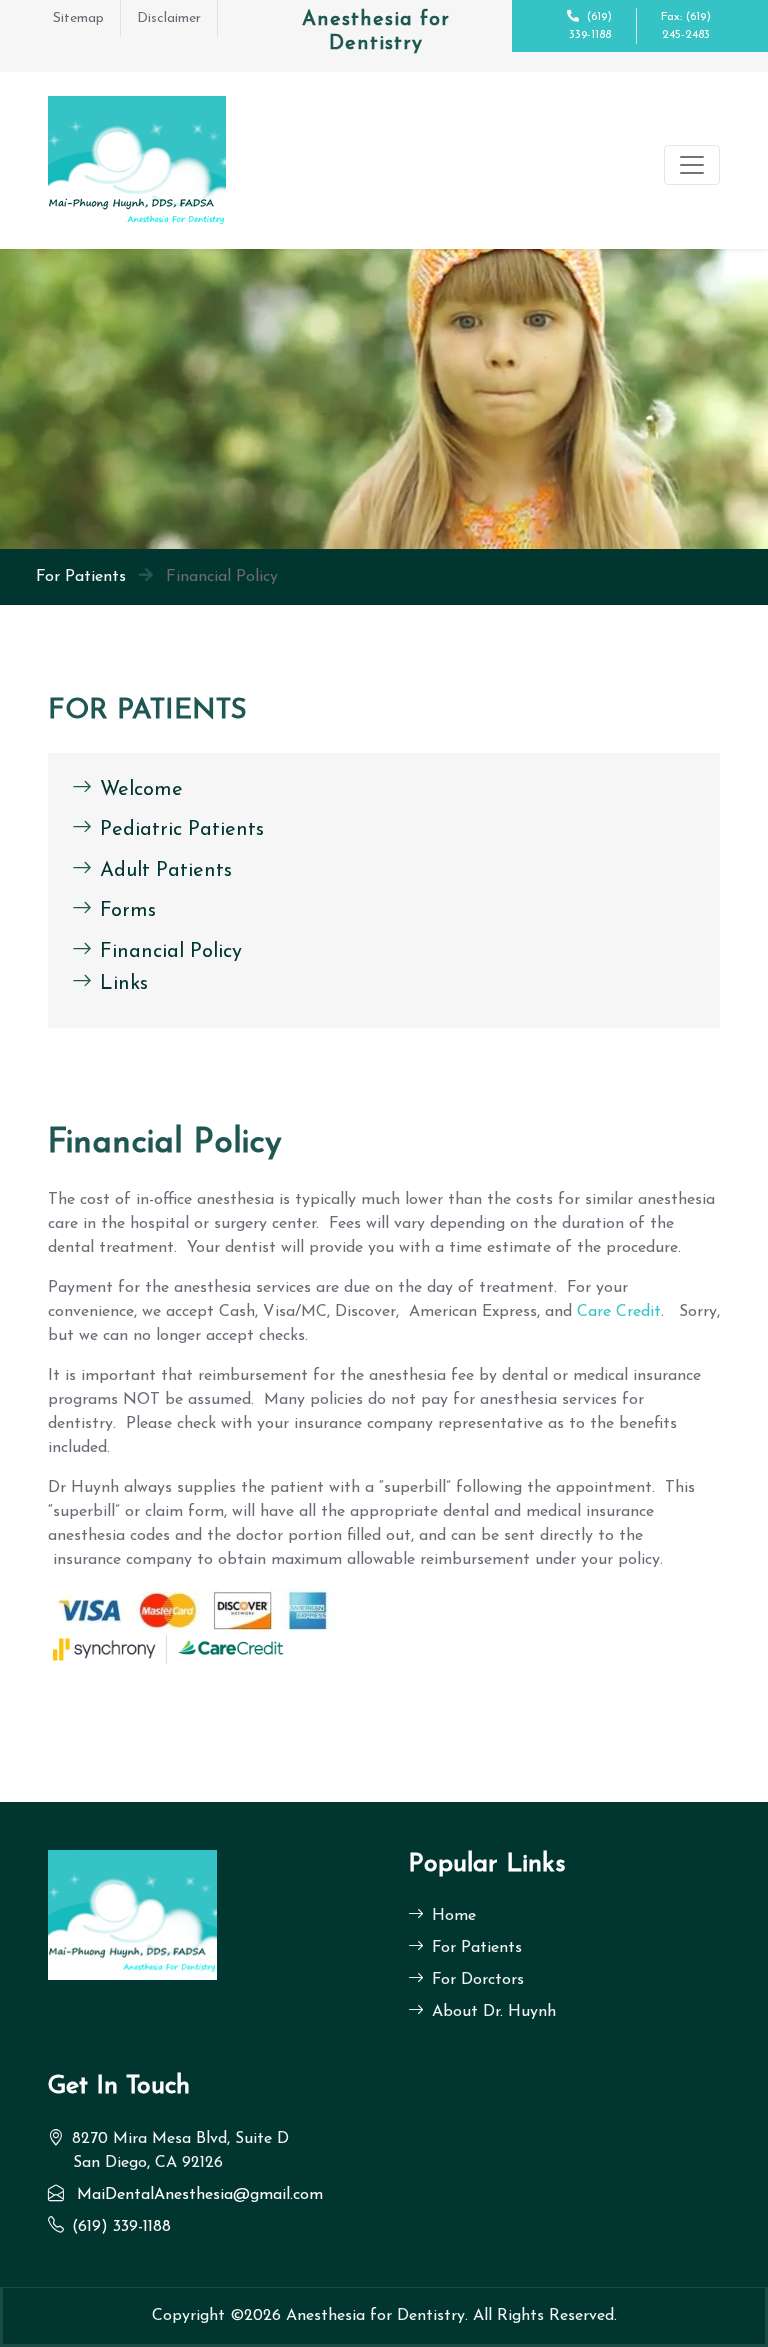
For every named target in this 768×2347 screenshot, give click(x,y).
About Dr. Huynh (494, 2012)
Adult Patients (166, 870)
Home (454, 1916)
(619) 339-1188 (121, 2227)
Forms (128, 911)
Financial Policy (171, 951)
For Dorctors (478, 1980)
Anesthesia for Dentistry (375, 2316)
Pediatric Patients (182, 830)
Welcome (141, 789)
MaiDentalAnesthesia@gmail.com (200, 2195)
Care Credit (619, 1312)
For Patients (81, 577)
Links (124, 984)
